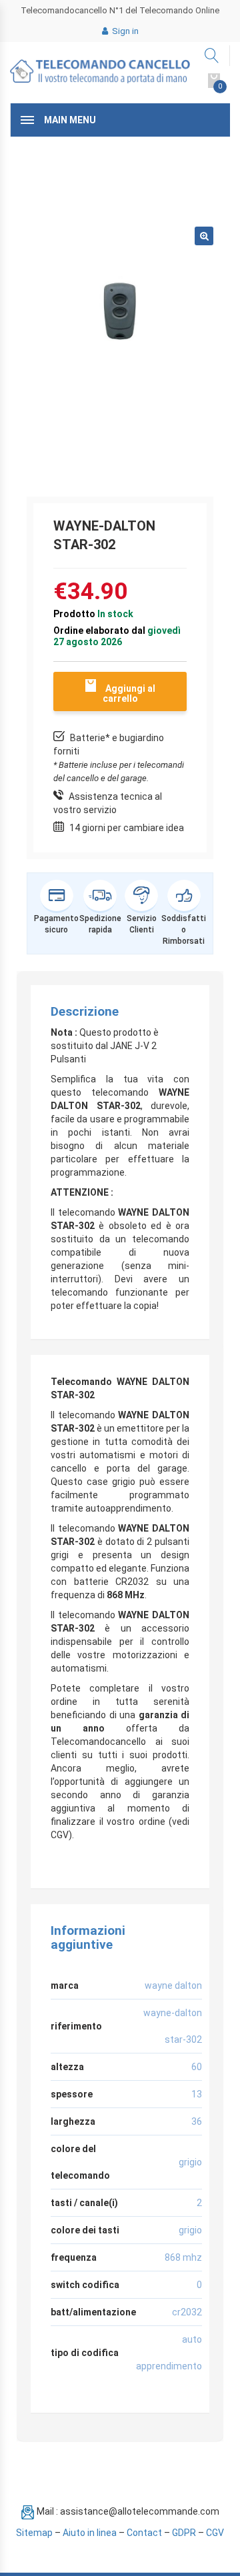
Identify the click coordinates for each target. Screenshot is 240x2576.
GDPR (184, 2533)
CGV (215, 2533)
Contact (144, 2533)
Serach (212, 56)
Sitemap (34, 2533)
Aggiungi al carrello (129, 693)
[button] (204, 236)
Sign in (124, 31)
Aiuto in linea (90, 2533)
